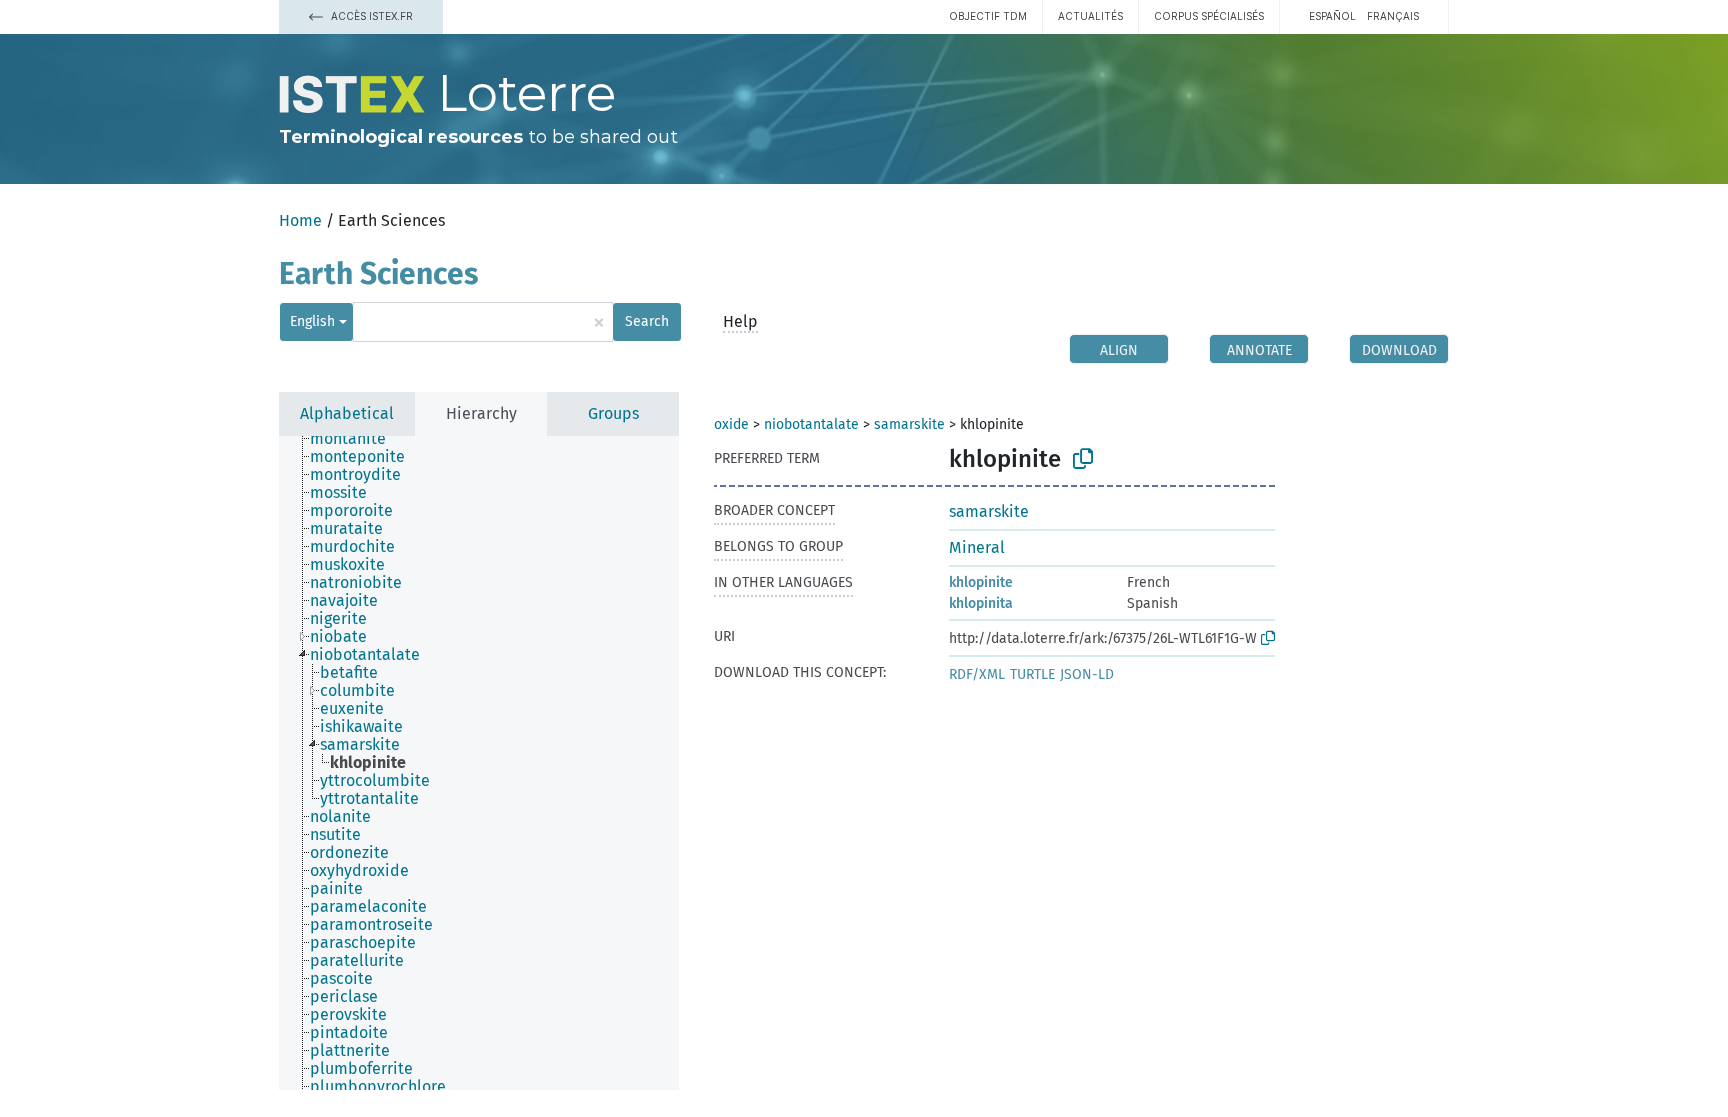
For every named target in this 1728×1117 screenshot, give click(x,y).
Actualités (1090, 16)
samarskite (909, 424)
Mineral (977, 547)
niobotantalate (811, 424)
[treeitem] (356, 439)
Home (300, 220)
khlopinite (981, 582)
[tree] (479, 763)
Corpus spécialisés (1209, 16)
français (1393, 16)
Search (647, 321)
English (312, 321)
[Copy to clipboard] (1083, 459)
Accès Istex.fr (370, 16)
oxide (731, 424)
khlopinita (981, 603)
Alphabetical (347, 413)
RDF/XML (977, 674)
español (1332, 16)
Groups (613, 413)
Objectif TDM (988, 16)
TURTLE (1032, 674)
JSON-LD (1087, 674)
